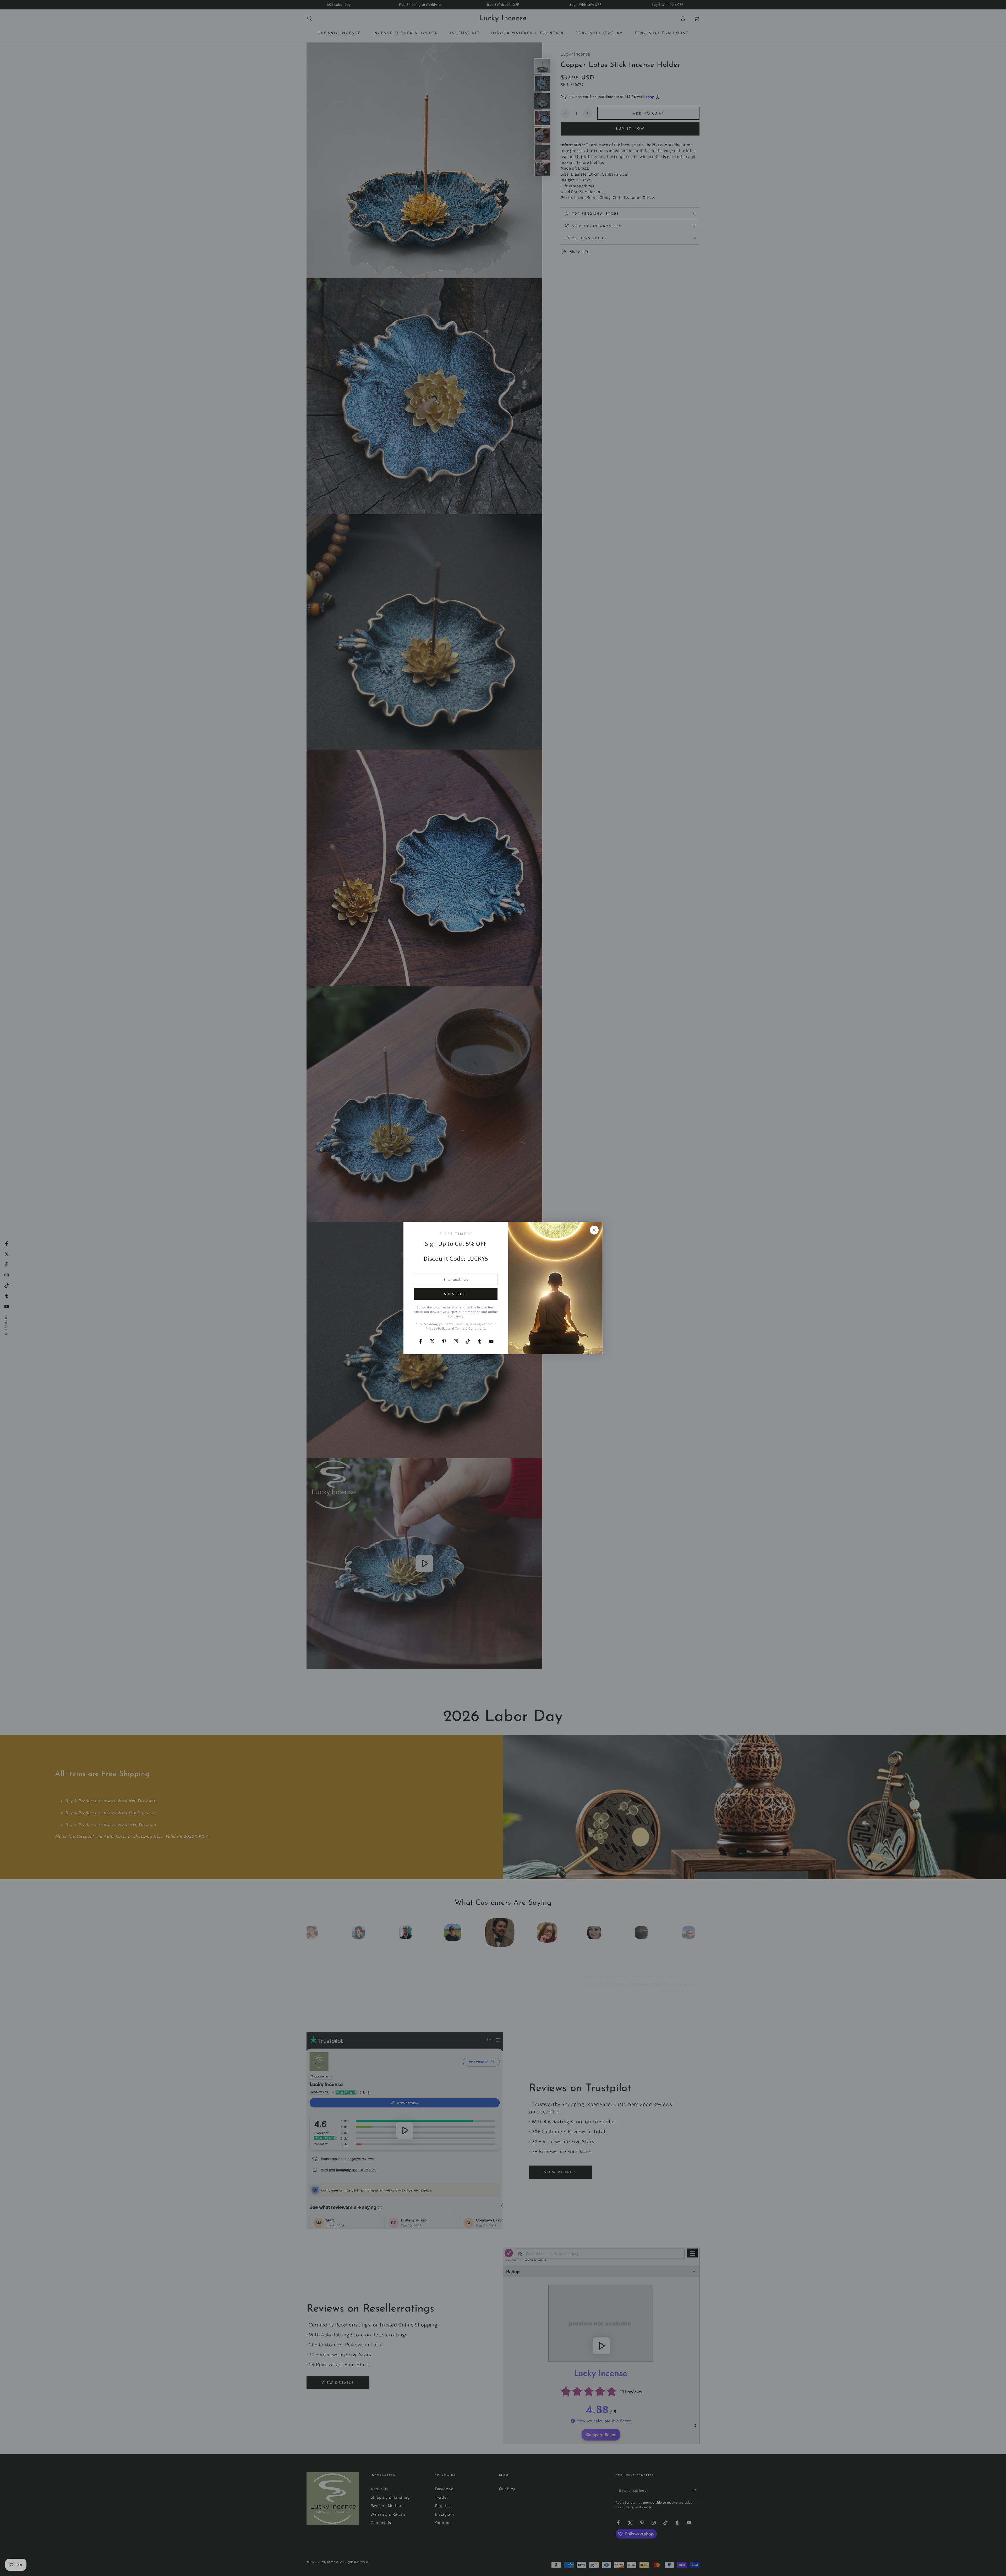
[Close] (594, 1230)
